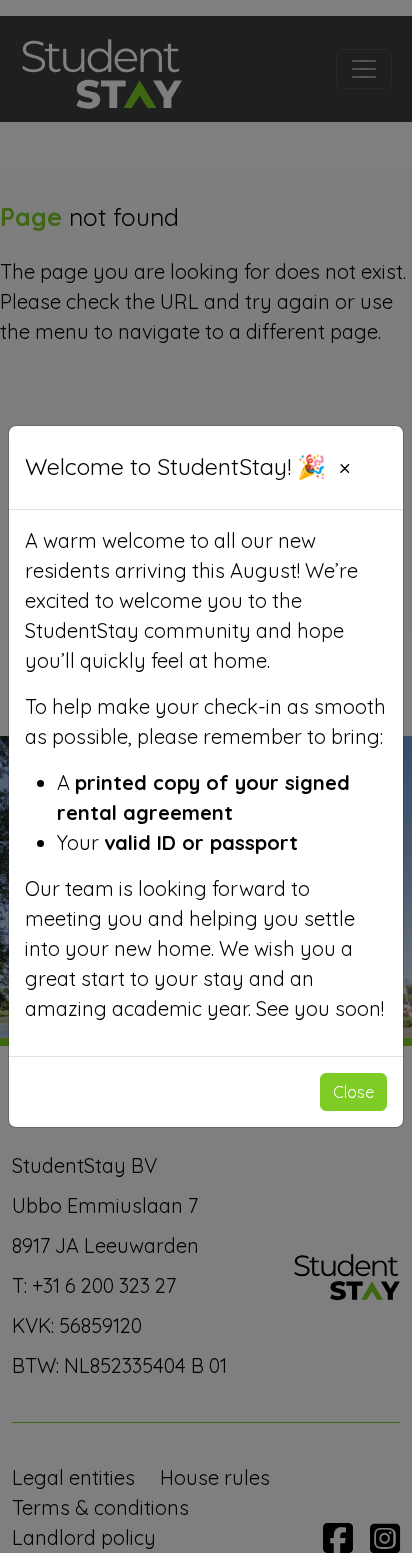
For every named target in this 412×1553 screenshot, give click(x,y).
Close (353, 1092)
